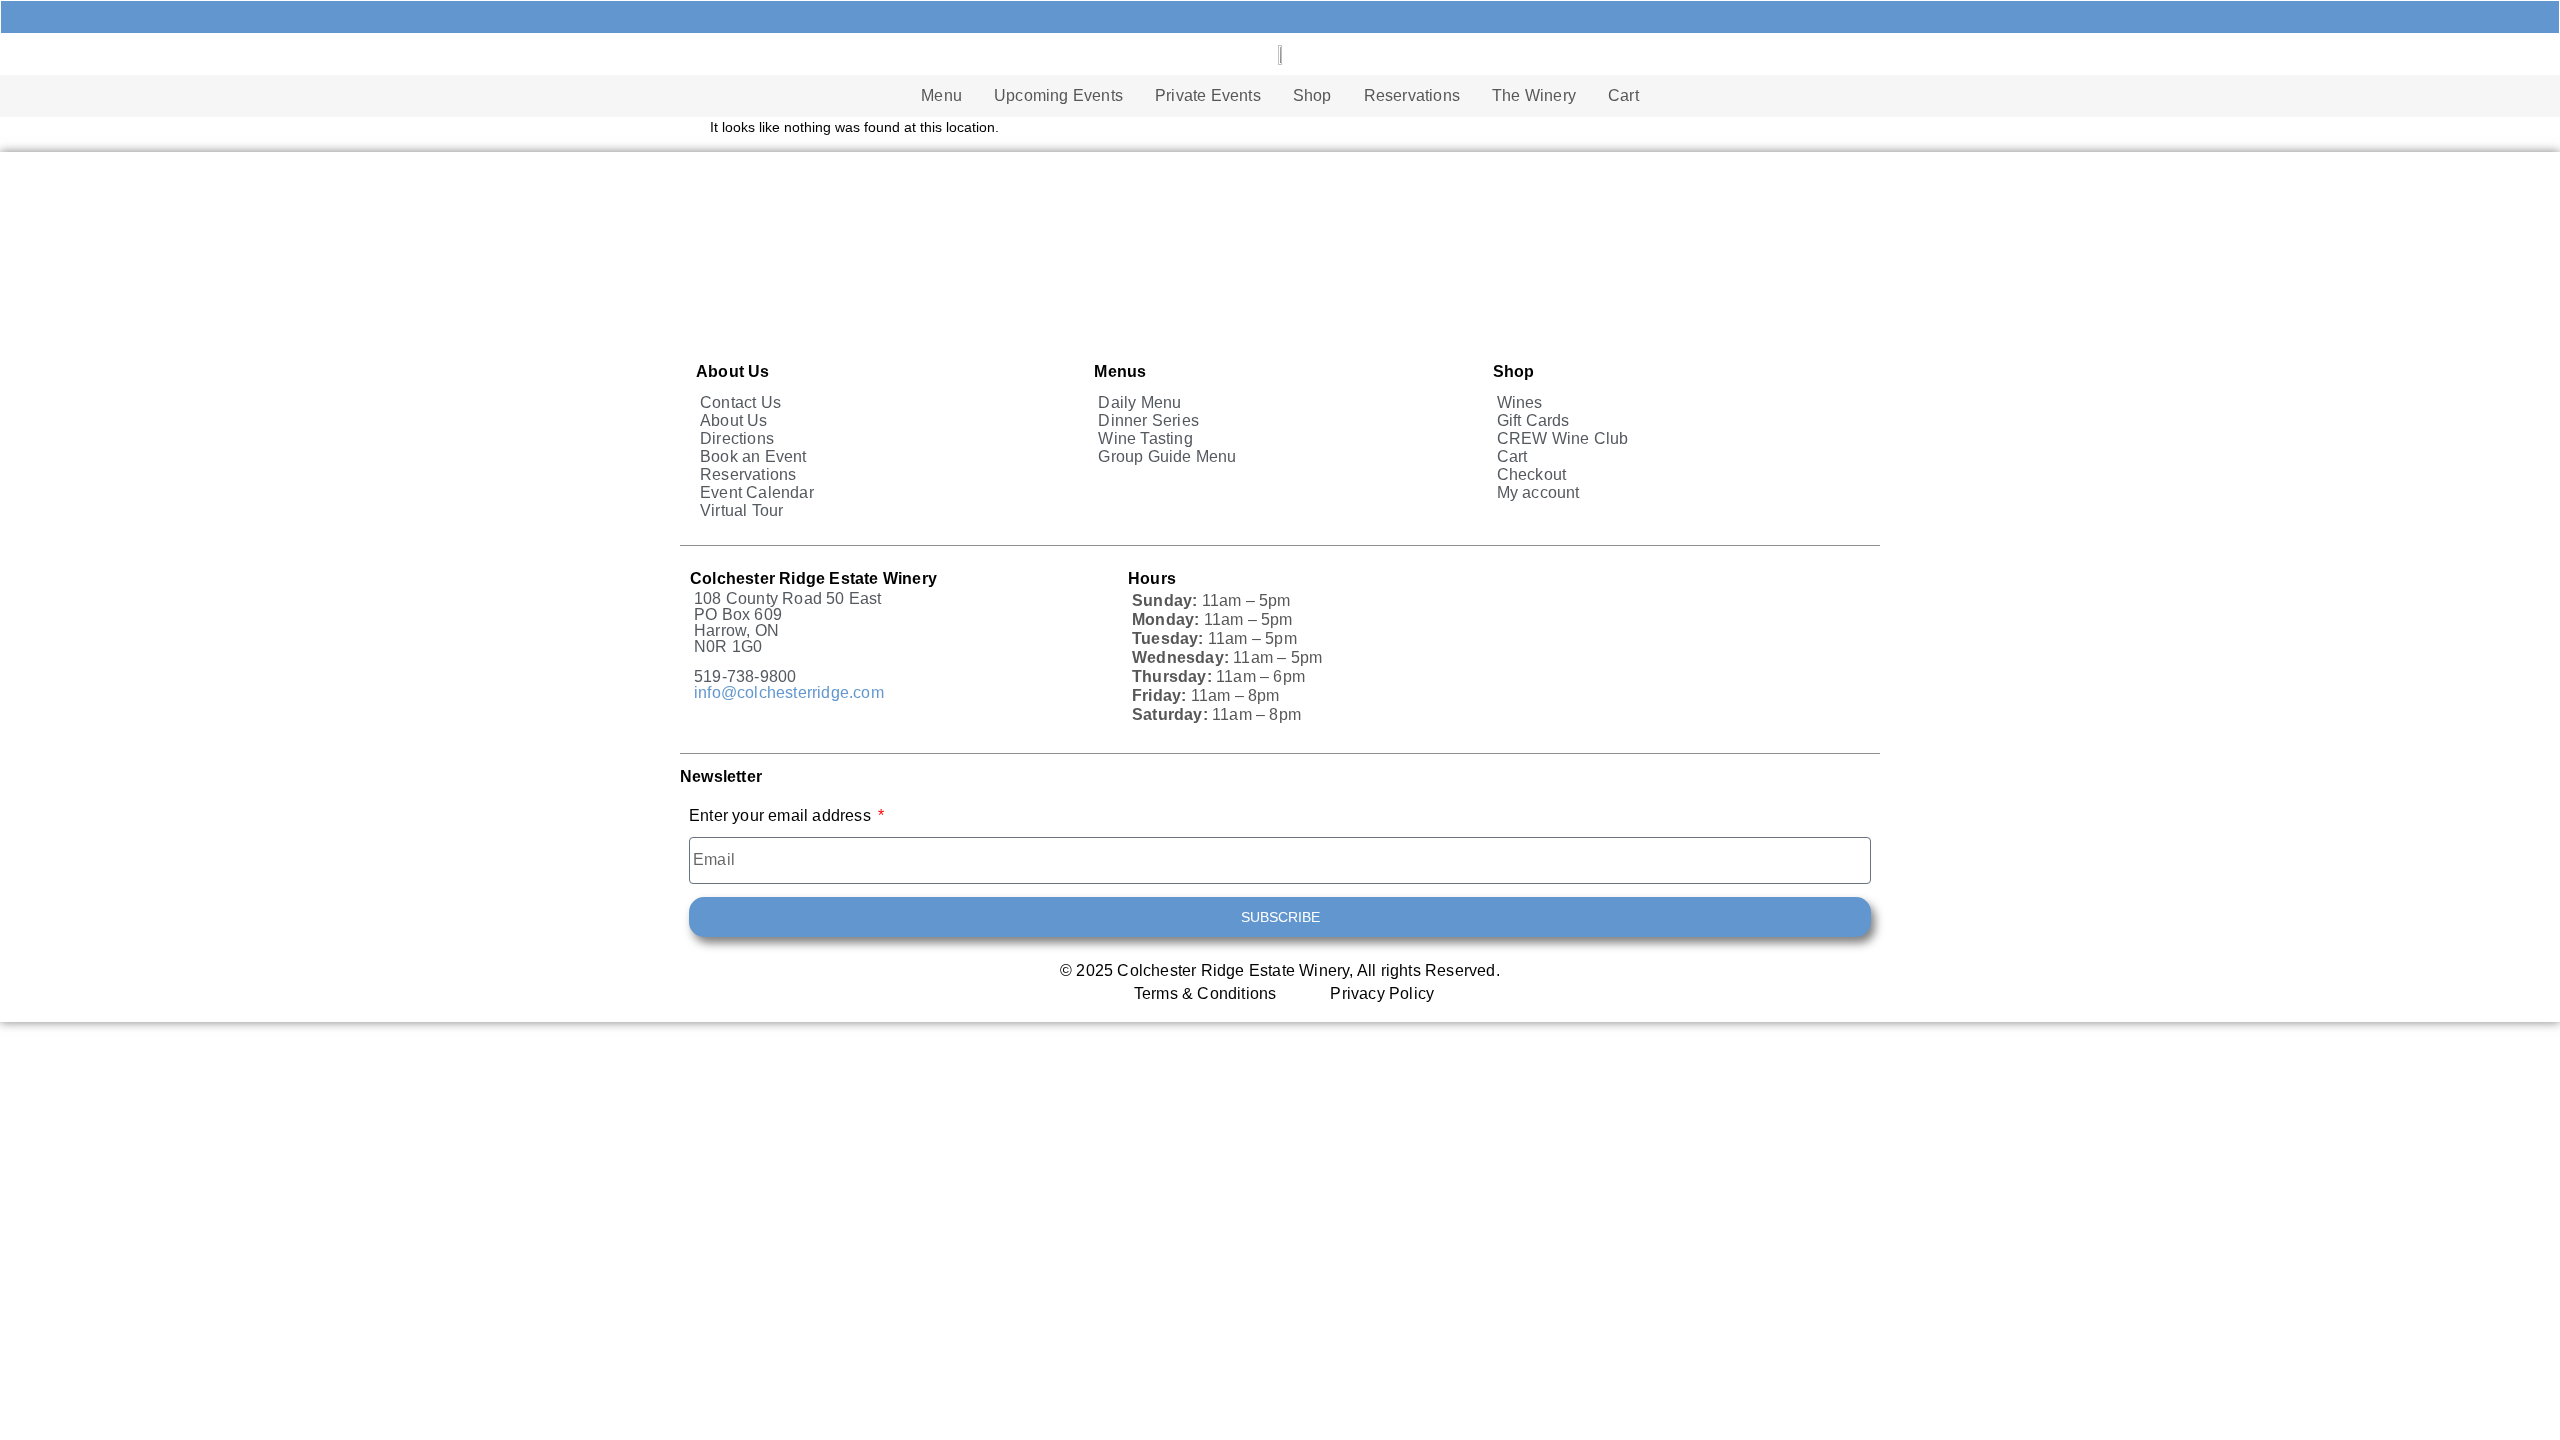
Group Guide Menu (1167, 456)
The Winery (1534, 95)
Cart (1623, 95)
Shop (1312, 95)
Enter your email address (782, 816)
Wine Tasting (1145, 438)
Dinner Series (1148, 420)
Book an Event (753, 456)
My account (1538, 492)
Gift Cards (1533, 420)
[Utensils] (1065, 17)
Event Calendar (757, 492)
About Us (734, 420)
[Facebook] (1409, 17)
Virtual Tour (741, 510)
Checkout (1532, 474)
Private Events (1208, 95)
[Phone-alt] (1151, 17)
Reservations (1412, 95)
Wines (1520, 402)
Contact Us (740, 402)
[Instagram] (1495, 17)
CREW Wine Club (1563, 438)
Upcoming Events (1058, 95)
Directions (737, 438)
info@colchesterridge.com (789, 692)
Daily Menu (1139, 402)
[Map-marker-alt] (1323, 17)
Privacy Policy (1382, 994)
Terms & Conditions (1205, 994)
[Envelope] (1237, 17)
